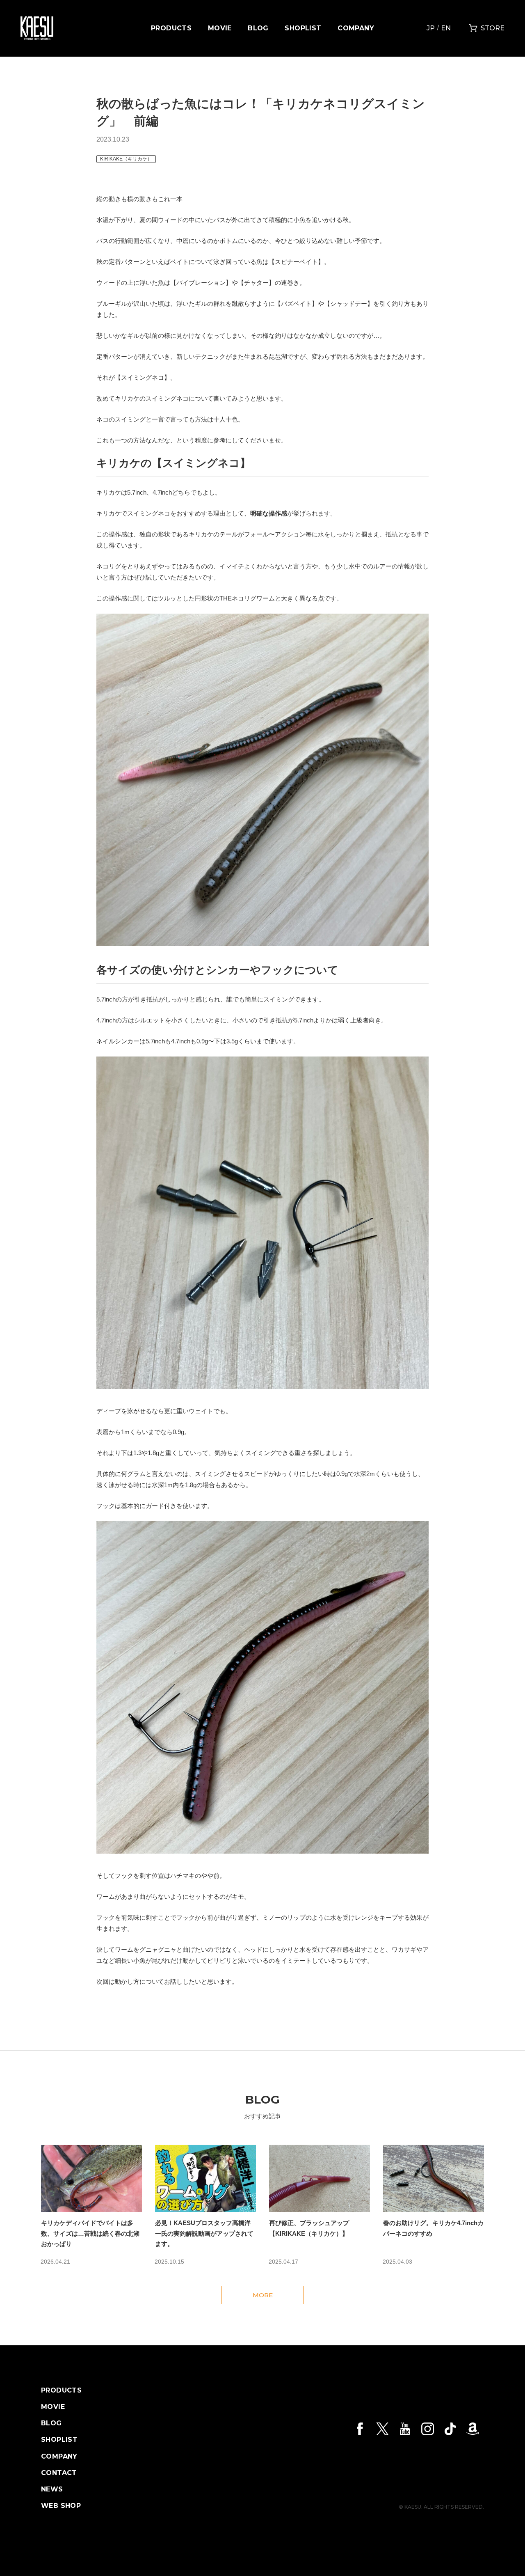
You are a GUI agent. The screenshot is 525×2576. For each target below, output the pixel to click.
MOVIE (220, 28)
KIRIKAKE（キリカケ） (126, 159)
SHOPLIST (303, 28)
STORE (493, 28)
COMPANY (356, 28)
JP (431, 28)
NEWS (52, 2489)
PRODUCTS (171, 28)
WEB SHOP (61, 2506)
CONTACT (59, 2473)
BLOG (258, 28)
